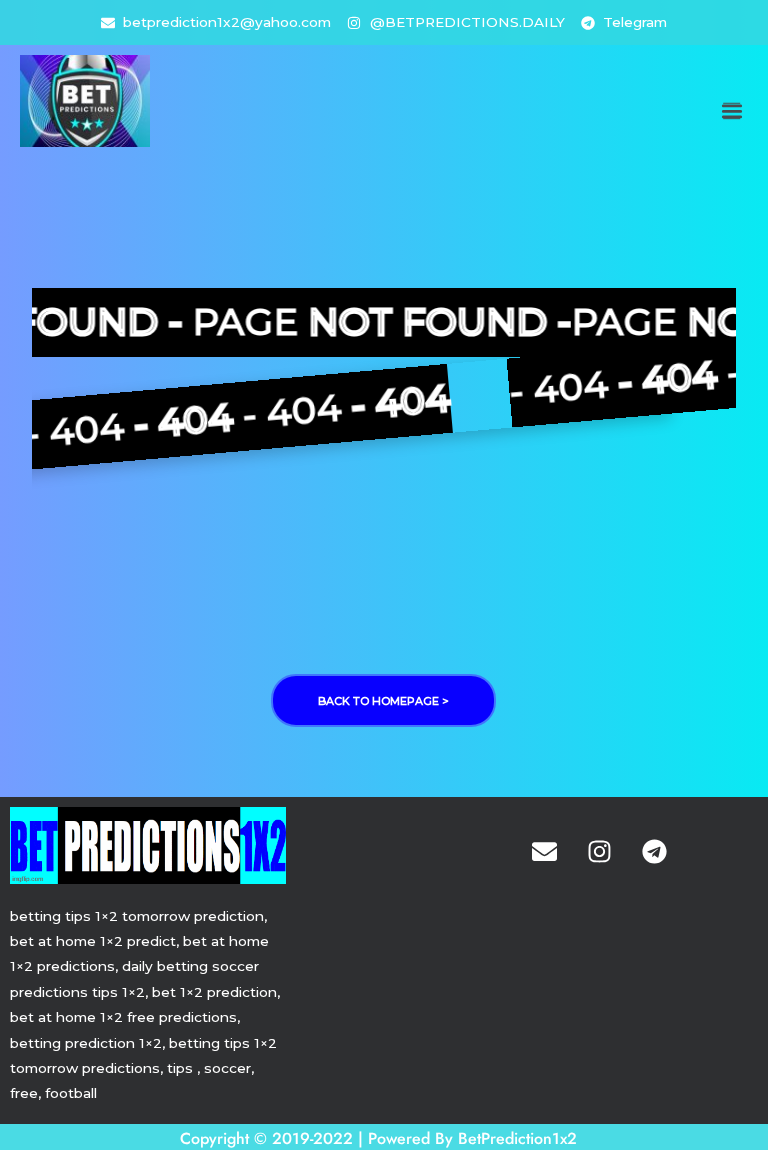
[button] (731, 111)
